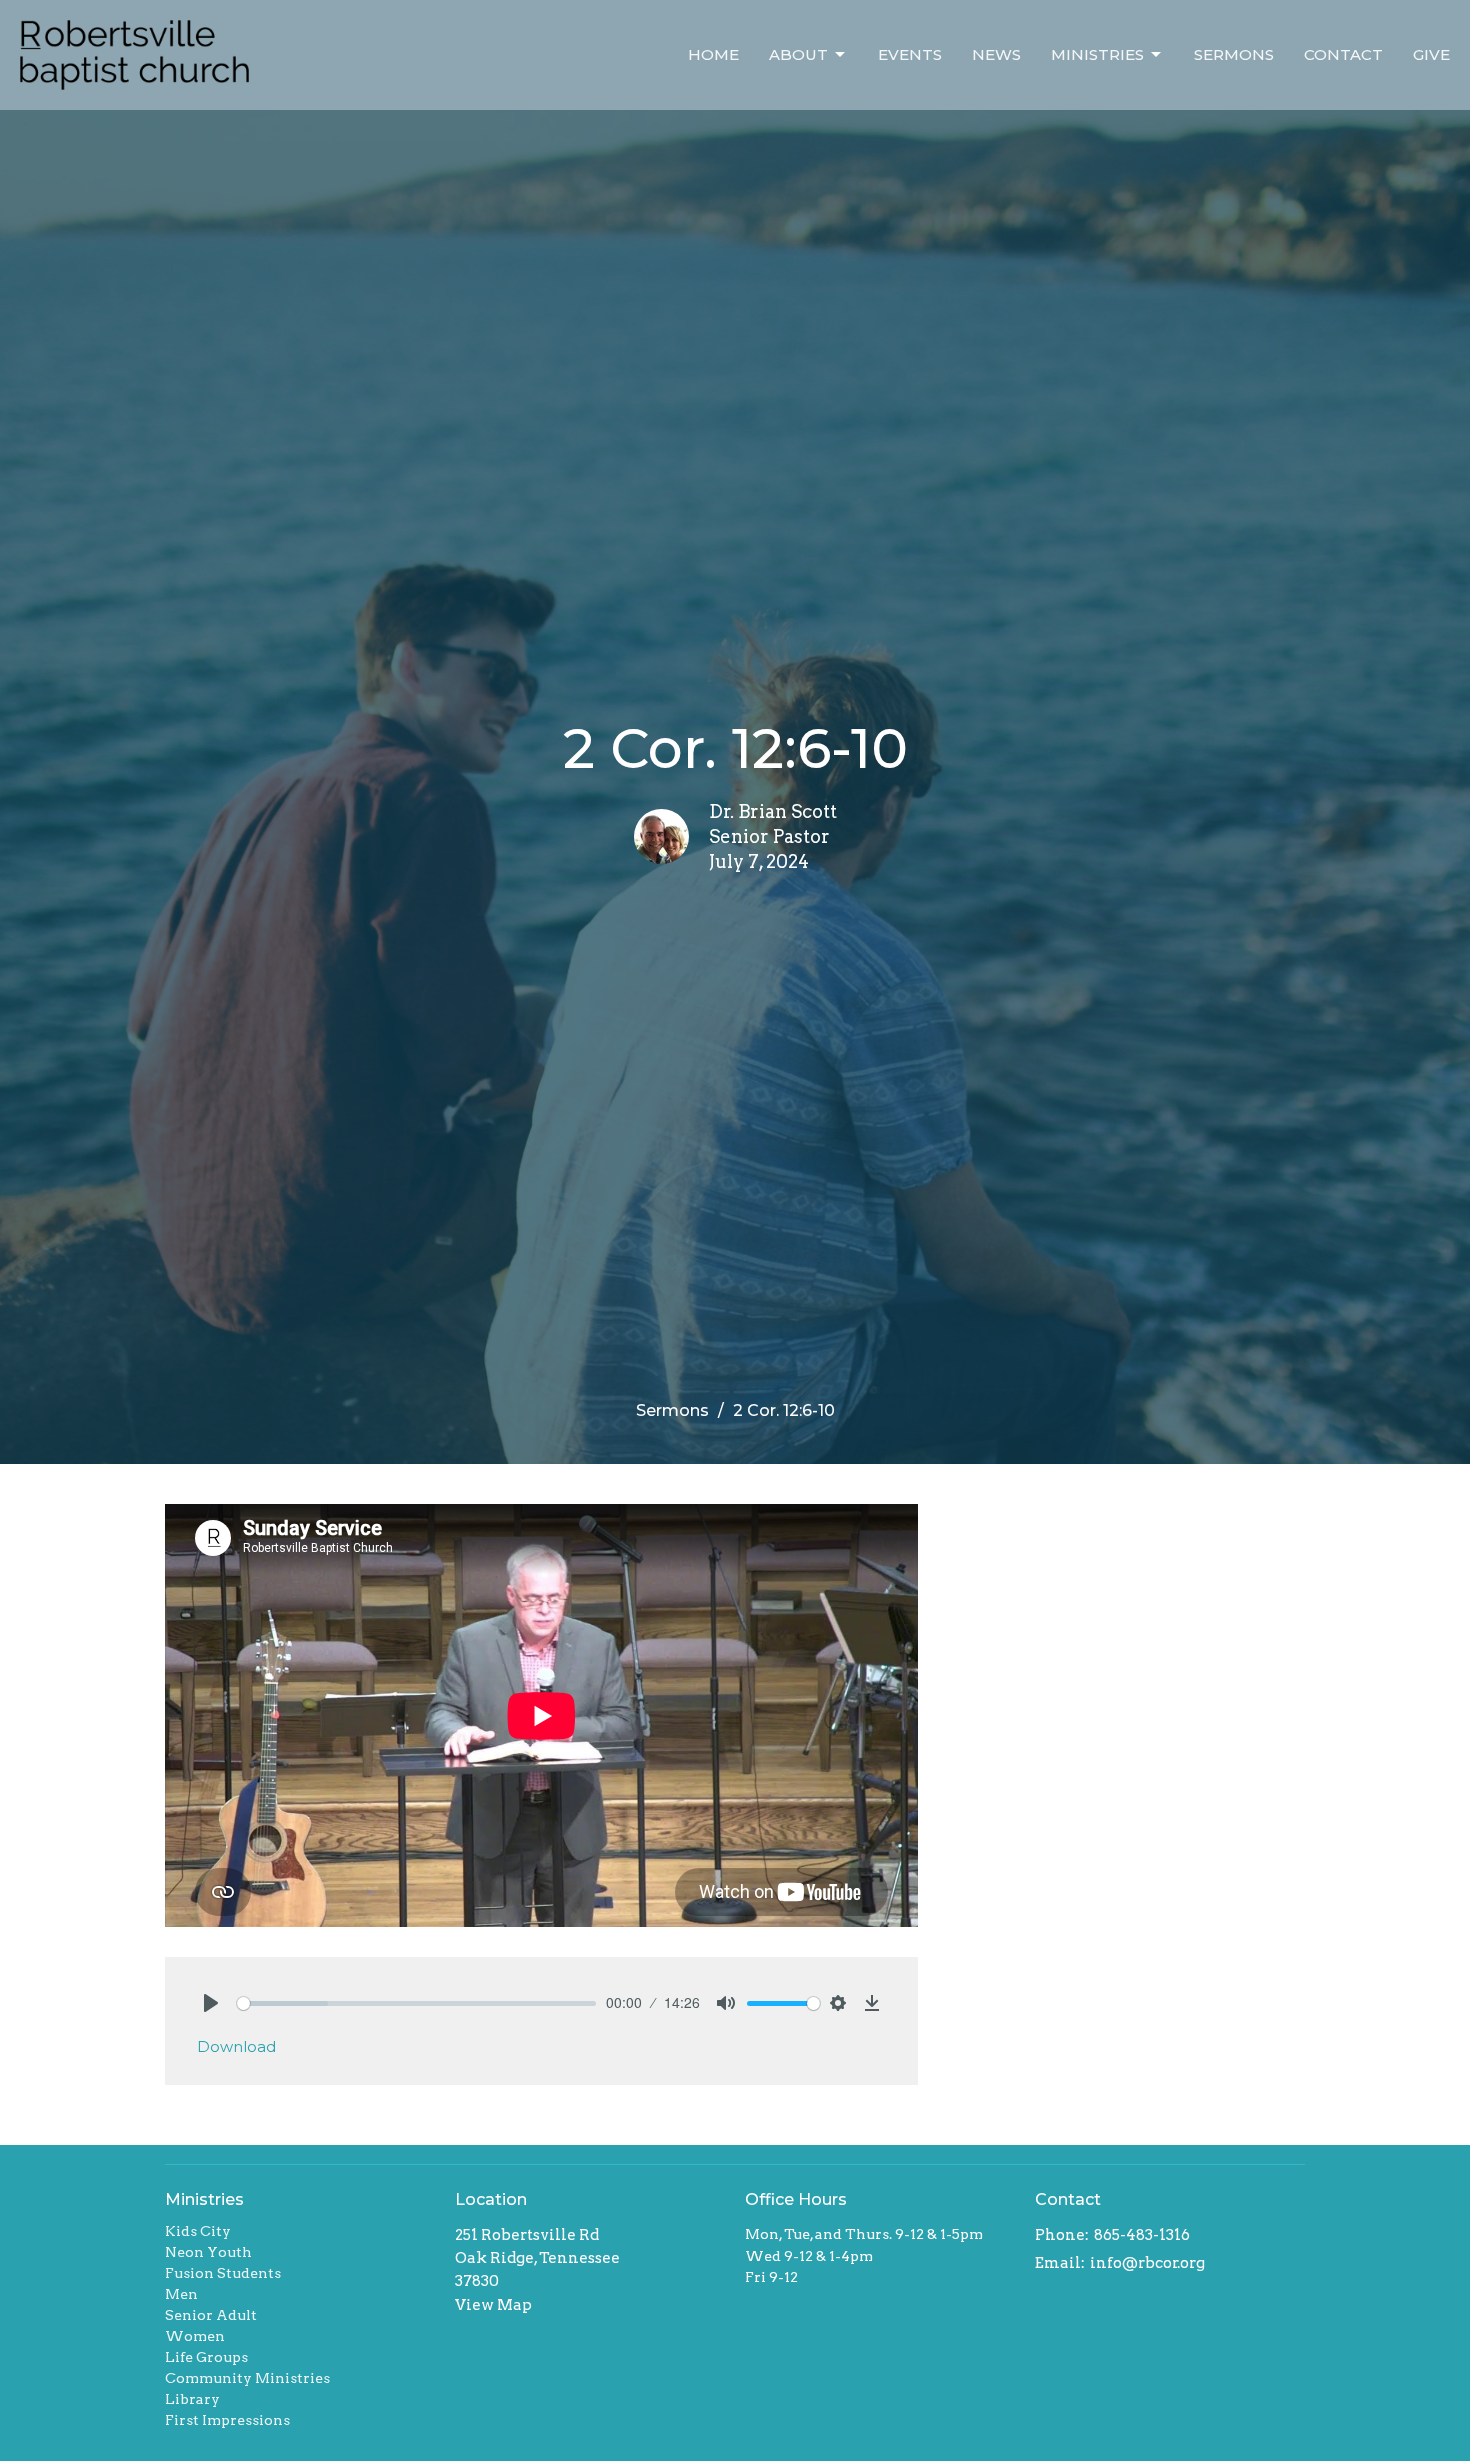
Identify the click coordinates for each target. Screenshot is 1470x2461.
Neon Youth (208, 2252)
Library (192, 2399)
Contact (1343, 54)
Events (910, 54)
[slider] (416, 2003)
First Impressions (227, 2420)
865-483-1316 (1142, 2235)
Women (195, 2336)
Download (236, 2046)
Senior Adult (211, 2315)
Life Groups (206, 2357)
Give (1431, 54)
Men (181, 2294)
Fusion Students (223, 2273)
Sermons (1234, 54)
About (798, 54)
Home (713, 54)
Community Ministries (247, 2378)
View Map (493, 2305)
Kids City (198, 2231)
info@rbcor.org (1147, 2263)
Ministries (1097, 54)
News (996, 54)
